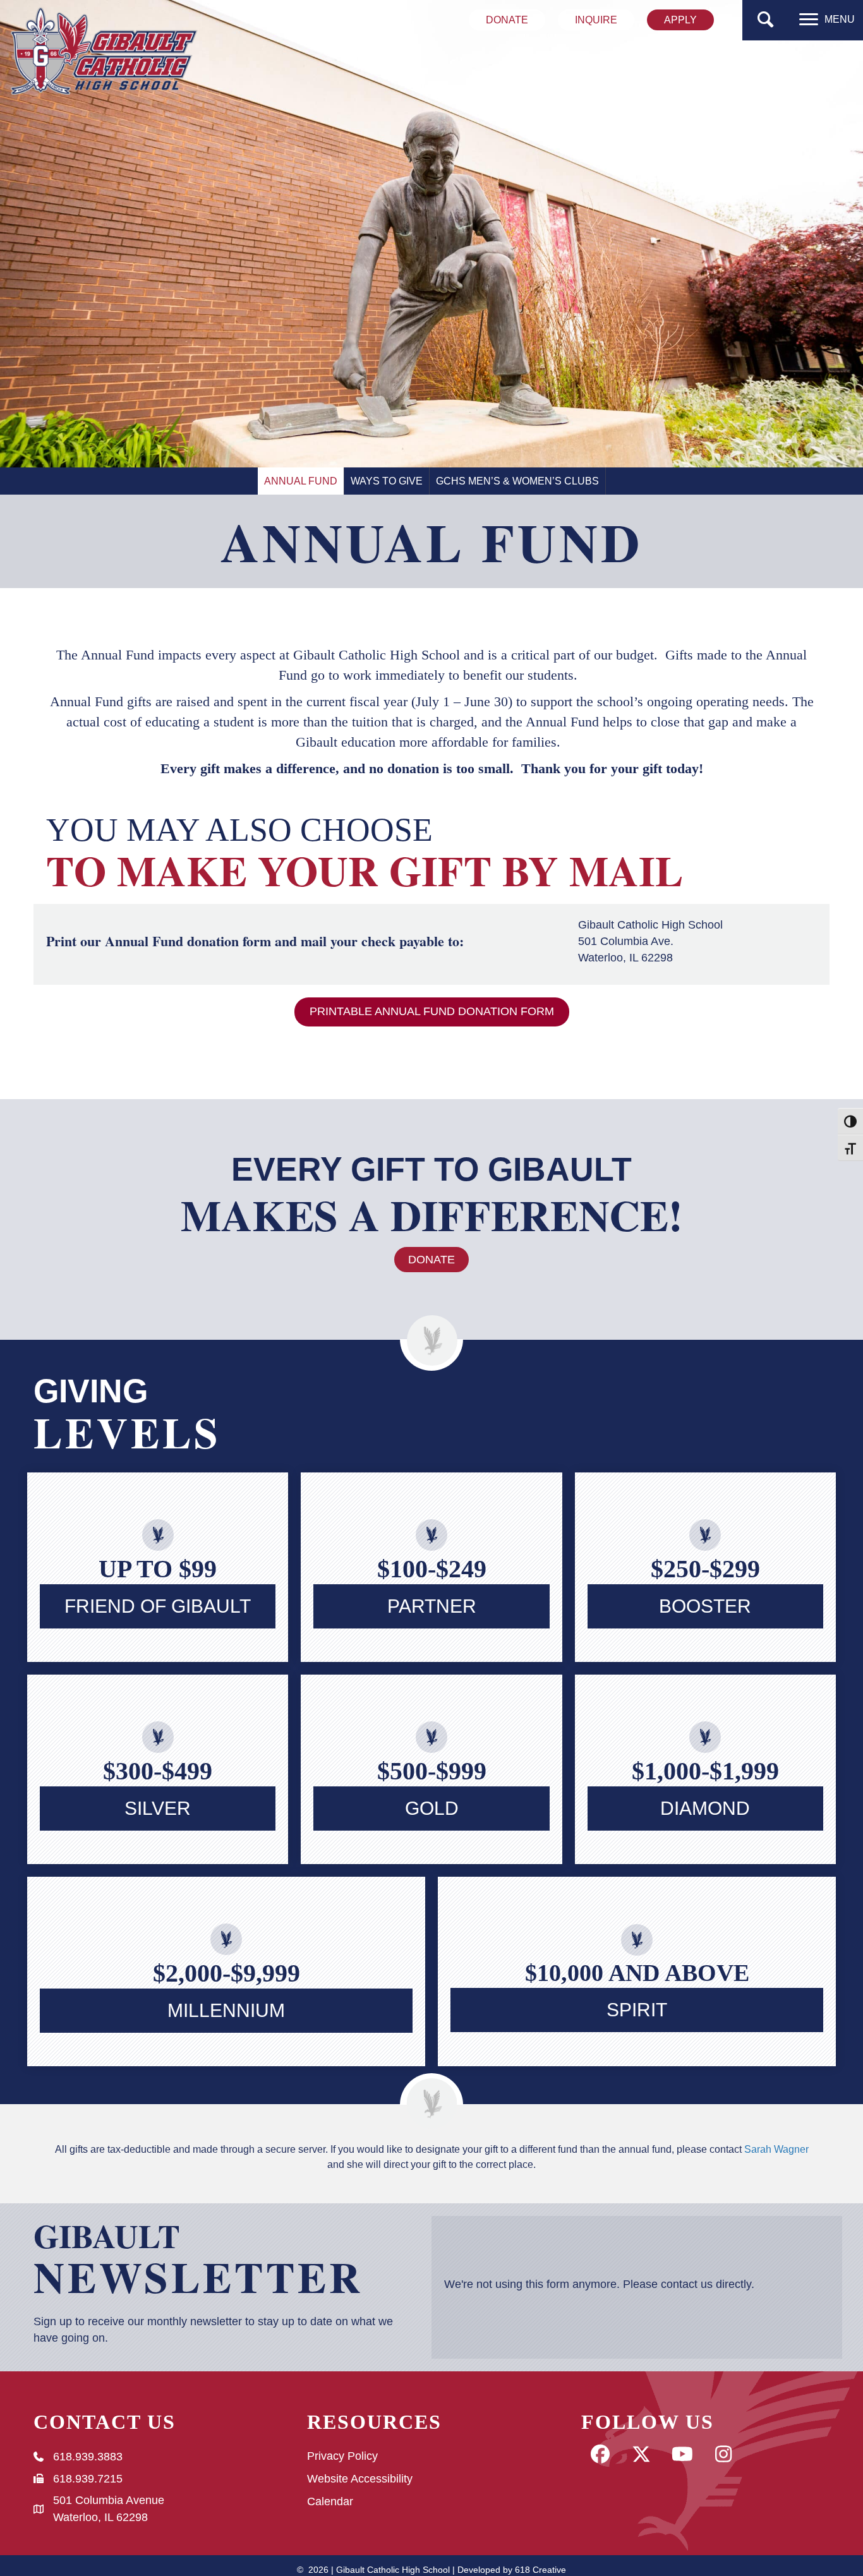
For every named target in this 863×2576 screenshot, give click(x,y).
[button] (766, 20)
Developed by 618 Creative (512, 2570)
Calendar (330, 2501)
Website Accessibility (360, 2479)
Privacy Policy (342, 2456)
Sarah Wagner (776, 2149)
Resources (374, 2422)
